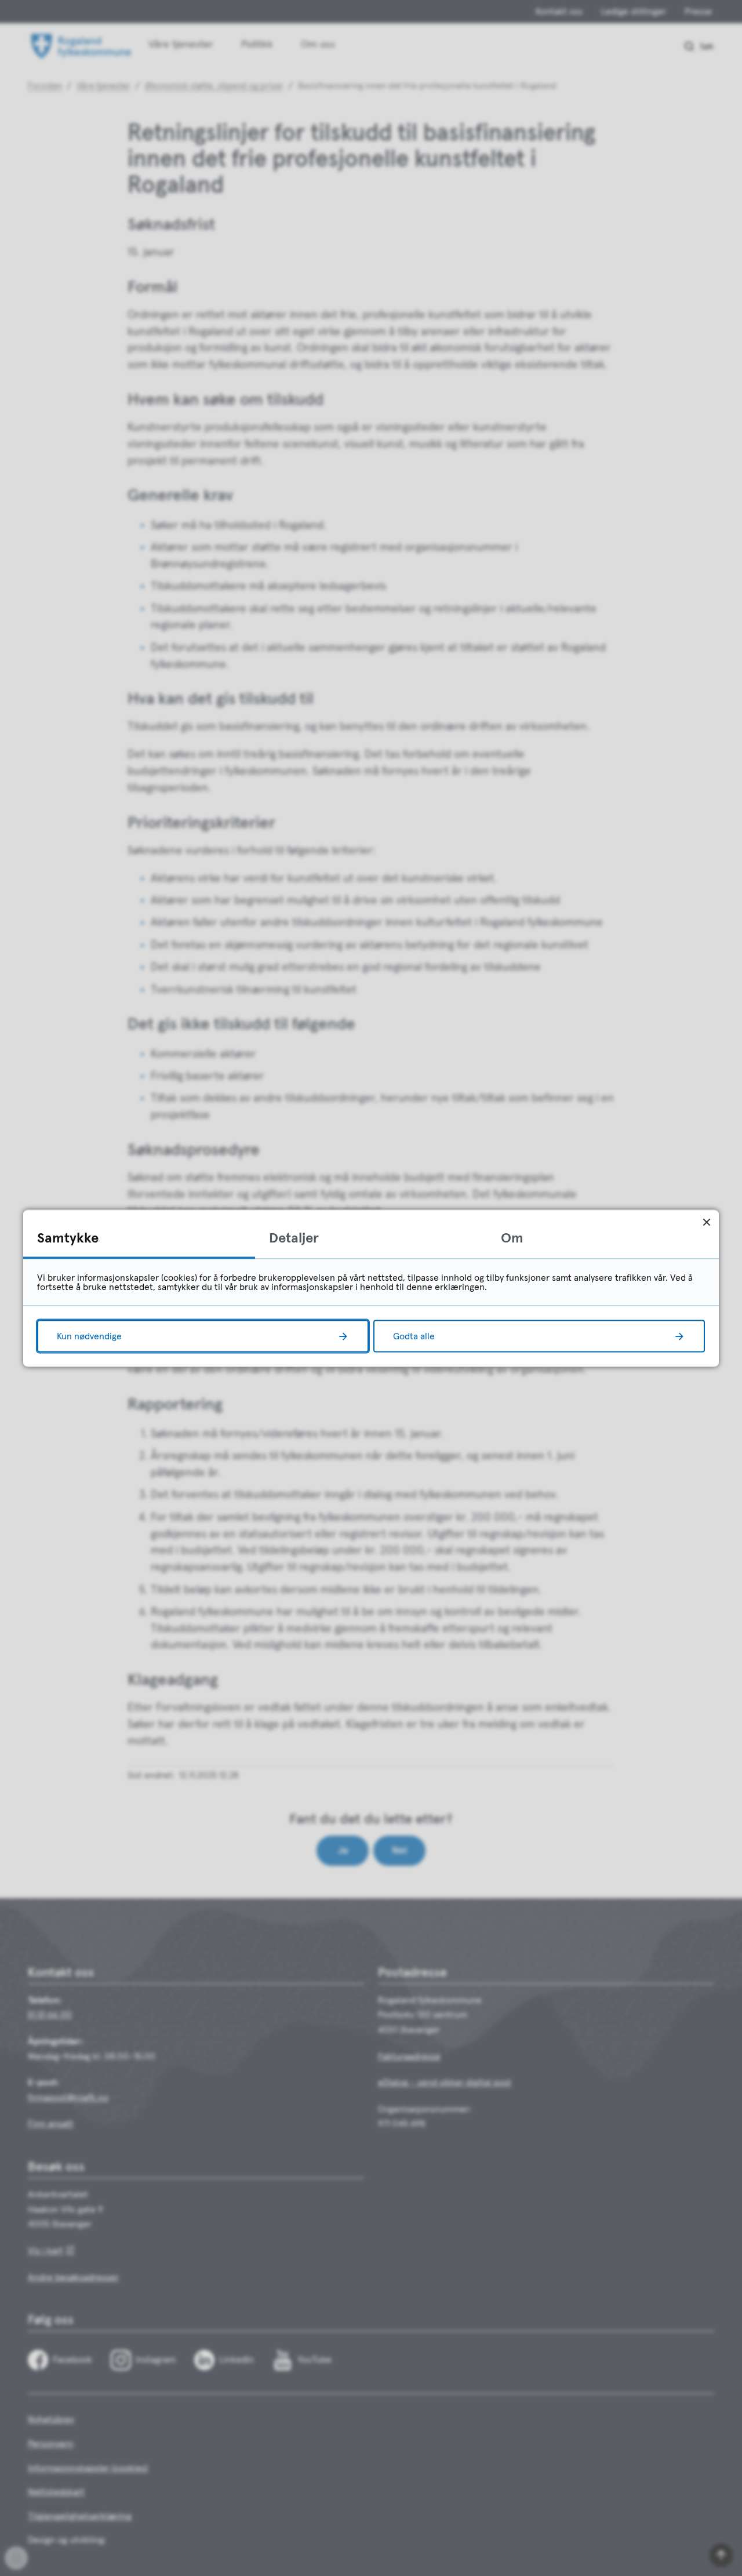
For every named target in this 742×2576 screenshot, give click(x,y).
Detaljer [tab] (294, 1238)
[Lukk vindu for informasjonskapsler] (706, 1222)
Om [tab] (512, 1238)
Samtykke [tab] (68, 1238)
